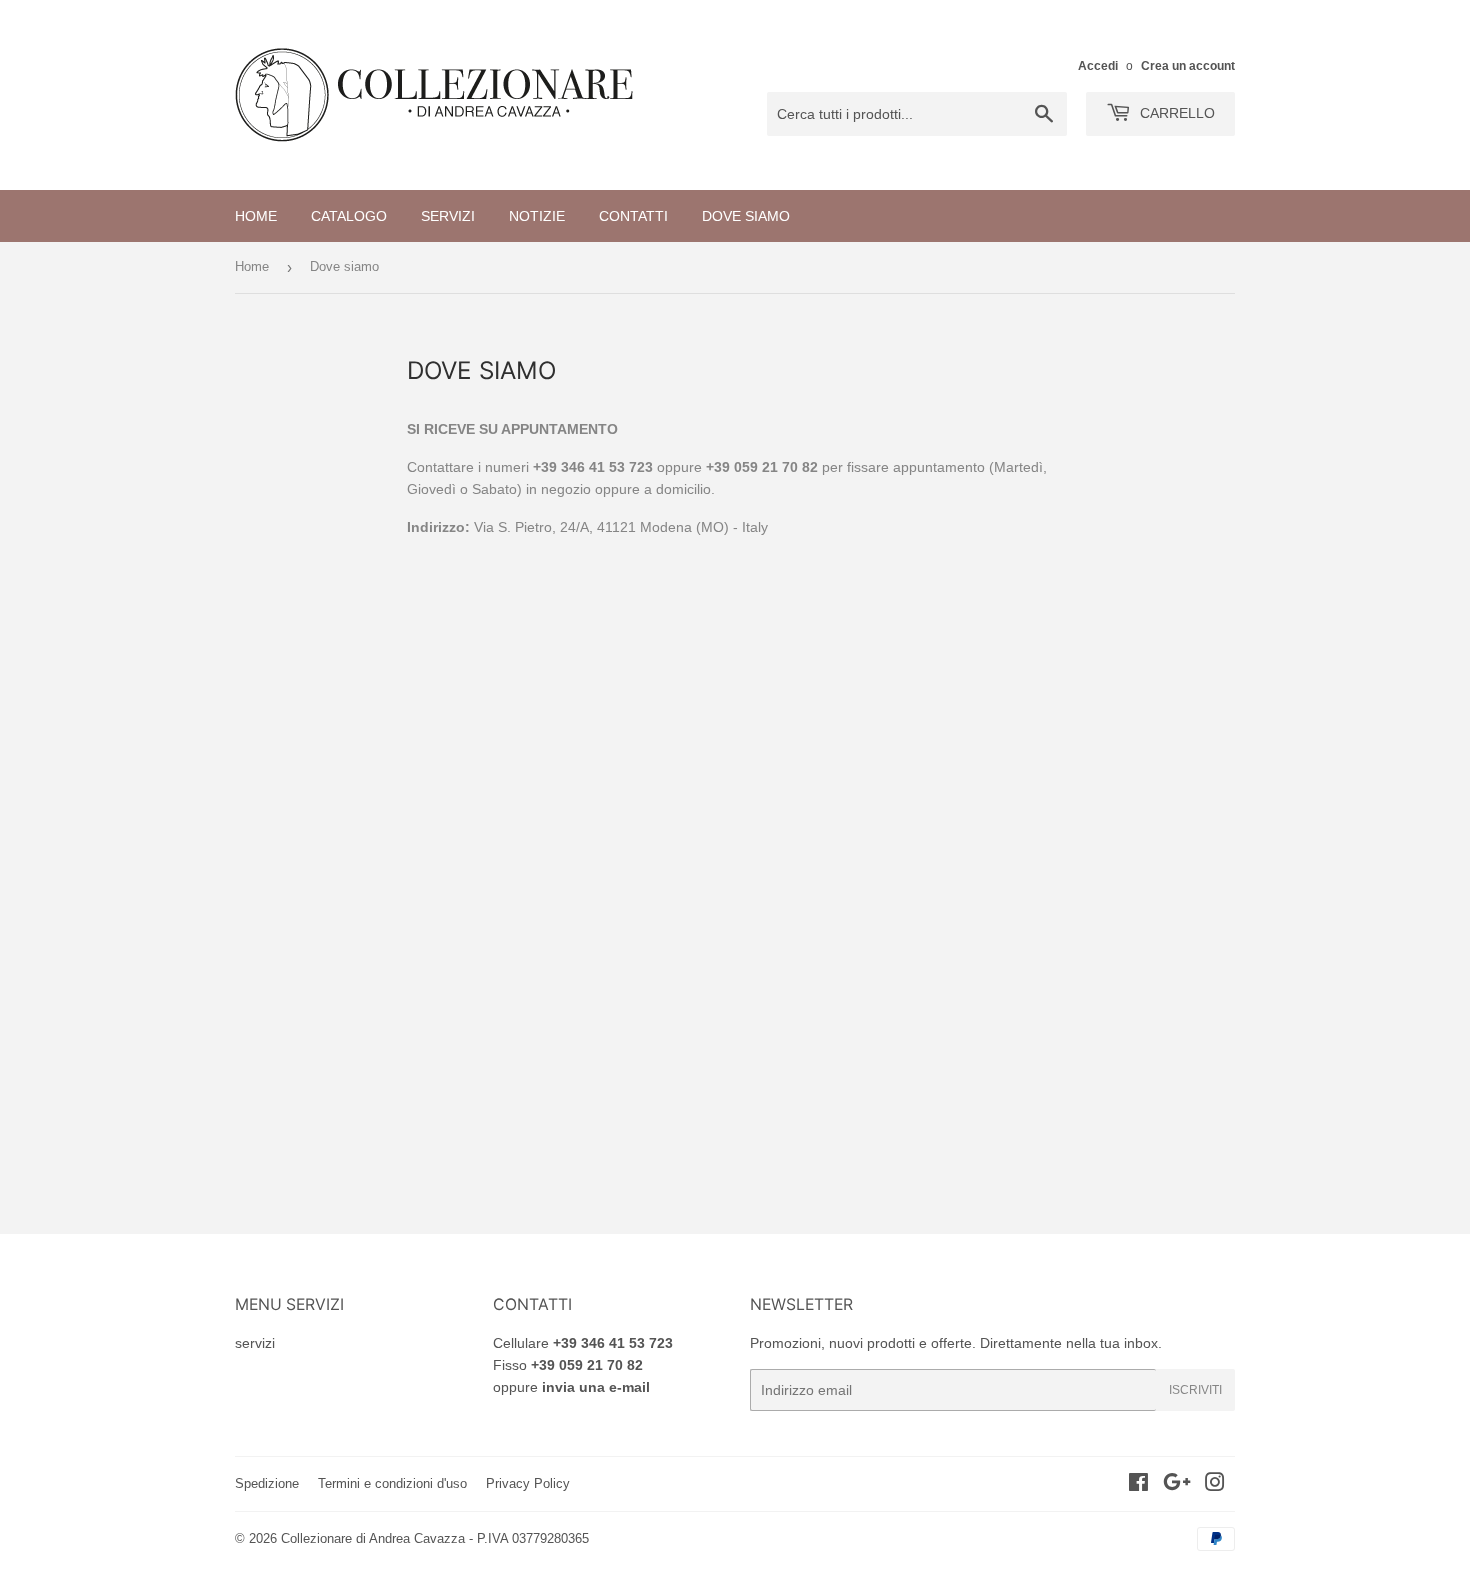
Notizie (537, 216)
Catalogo (349, 216)
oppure (571, 1387)
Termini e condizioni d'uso (392, 1483)
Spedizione (267, 1483)
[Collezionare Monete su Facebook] (1138, 1485)
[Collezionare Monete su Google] (1177, 1485)
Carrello (1175, 113)
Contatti (633, 216)
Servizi (448, 216)
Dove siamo (746, 216)
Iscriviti (1195, 1390)
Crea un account (1188, 66)
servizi (255, 1343)
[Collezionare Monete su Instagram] (1215, 1485)
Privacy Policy (528, 1483)
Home (256, 216)
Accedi (1098, 66)
